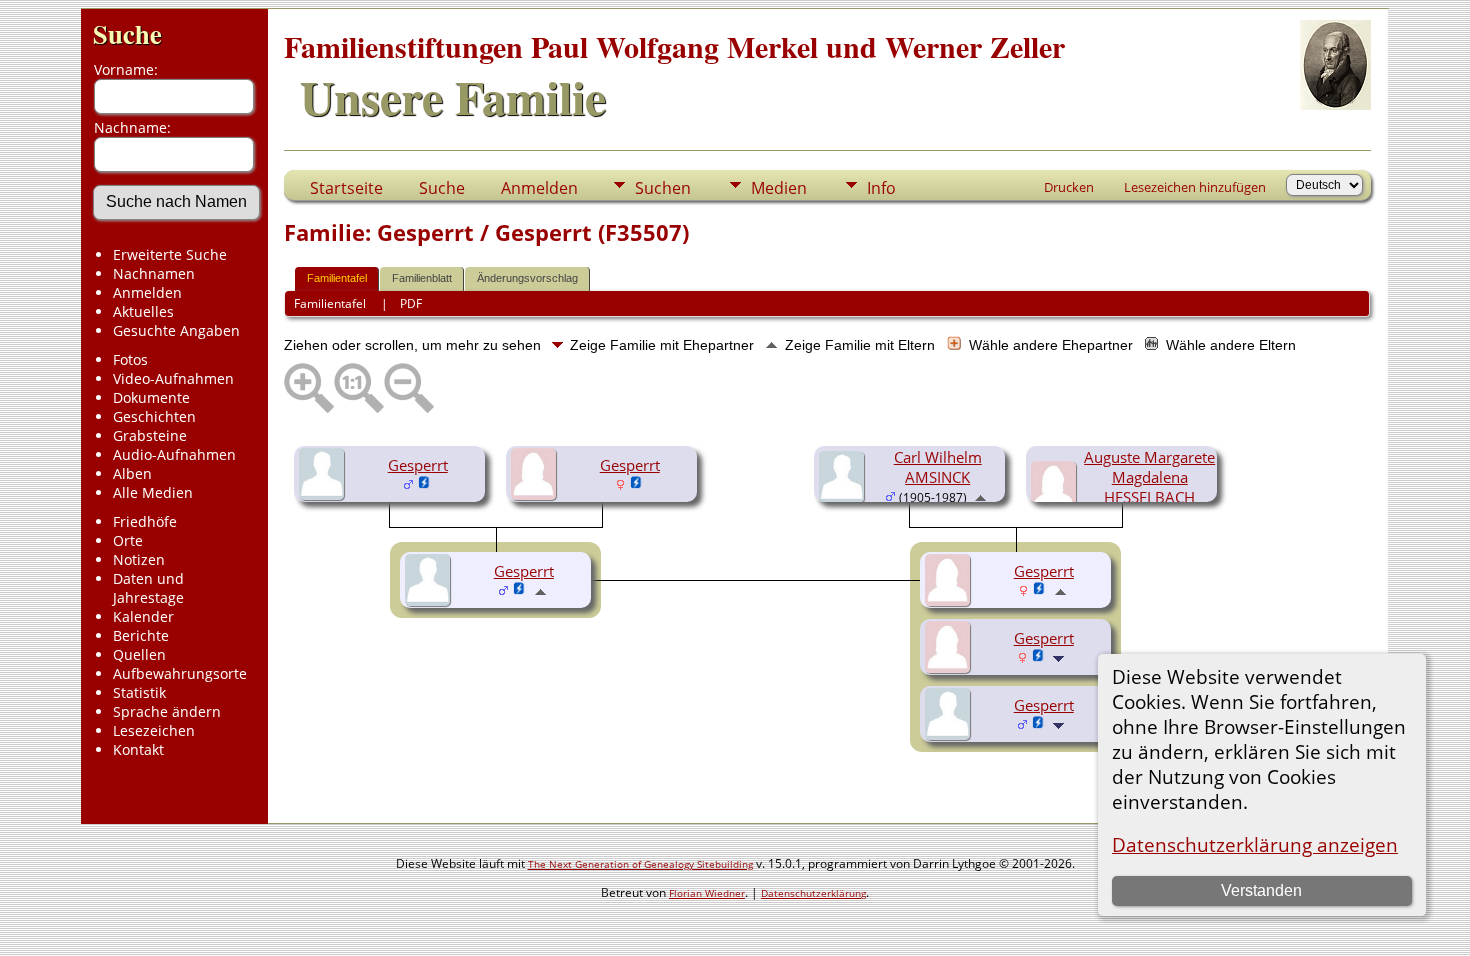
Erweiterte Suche (170, 254)
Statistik (139, 692)
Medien (779, 188)
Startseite (346, 188)
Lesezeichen (154, 730)
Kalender (143, 616)
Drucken (1069, 187)
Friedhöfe (145, 521)
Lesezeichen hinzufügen (1195, 187)
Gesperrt (418, 465)
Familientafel (337, 278)
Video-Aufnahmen (173, 378)
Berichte (141, 635)
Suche (127, 33)
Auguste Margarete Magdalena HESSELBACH (1149, 477)
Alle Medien (153, 492)
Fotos (130, 359)
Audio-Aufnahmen (174, 454)
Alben (132, 473)
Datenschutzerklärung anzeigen (1255, 844)
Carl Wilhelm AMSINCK (938, 467)
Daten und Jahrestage (148, 588)
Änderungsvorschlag (527, 278)
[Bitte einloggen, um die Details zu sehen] (424, 484)
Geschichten (154, 416)
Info (881, 188)
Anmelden (147, 292)
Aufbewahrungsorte (180, 673)
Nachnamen (154, 273)
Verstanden (1261, 890)
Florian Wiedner (707, 893)
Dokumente (151, 397)
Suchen (663, 188)
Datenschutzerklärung (813, 893)
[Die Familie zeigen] (1060, 657)
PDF (411, 303)
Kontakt (138, 749)
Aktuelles (143, 311)
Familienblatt (422, 278)
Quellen (139, 654)
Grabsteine (150, 435)
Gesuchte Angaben (176, 330)
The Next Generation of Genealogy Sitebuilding (640, 864)
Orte (128, 540)
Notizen (139, 559)
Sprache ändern (167, 711)
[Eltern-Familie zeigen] (980, 496)
